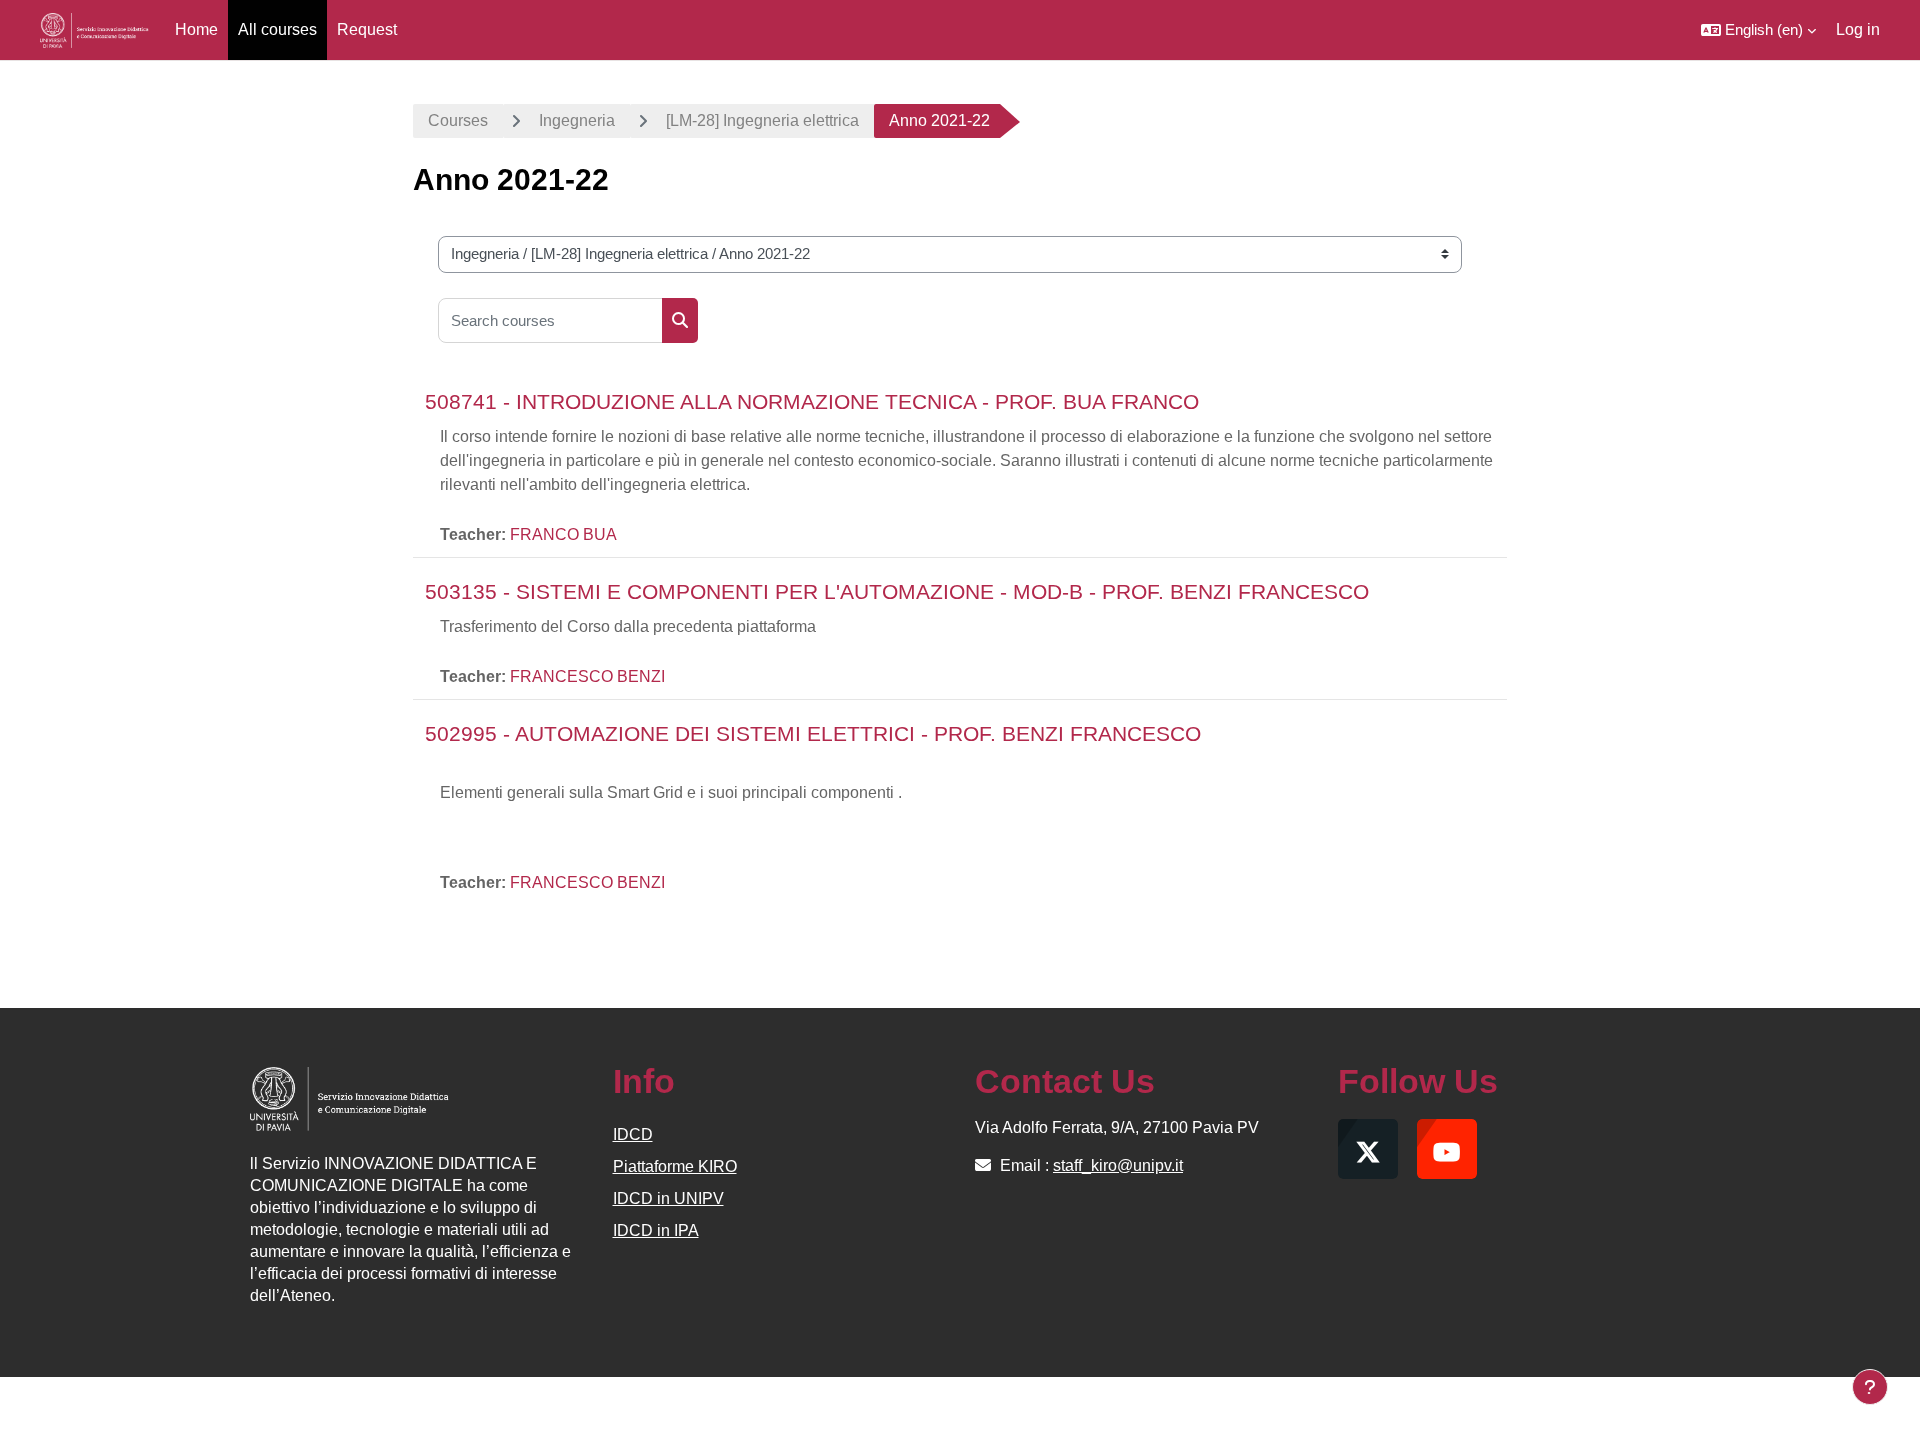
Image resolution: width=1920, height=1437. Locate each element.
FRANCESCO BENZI (587, 676)
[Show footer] (1870, 1387)
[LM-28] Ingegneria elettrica (762, 120)
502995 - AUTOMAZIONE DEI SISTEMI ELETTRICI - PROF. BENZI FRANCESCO (813, 733)
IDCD (633, 1134)
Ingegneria (577, 120)
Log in (1858, 29)
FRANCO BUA (563, 534)
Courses (458, 120)
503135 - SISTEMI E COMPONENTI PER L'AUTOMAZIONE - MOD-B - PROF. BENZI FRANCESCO (897, 591)
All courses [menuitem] (277, 29)
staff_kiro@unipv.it (1118, 1165)
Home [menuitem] (196, 29)
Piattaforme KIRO (675, 1166)
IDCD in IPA (656, 1230)
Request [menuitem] (367, 29)
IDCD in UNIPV (668, 1198)
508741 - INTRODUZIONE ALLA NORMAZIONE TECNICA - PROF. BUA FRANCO (812, 401)
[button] (1758, 30)
